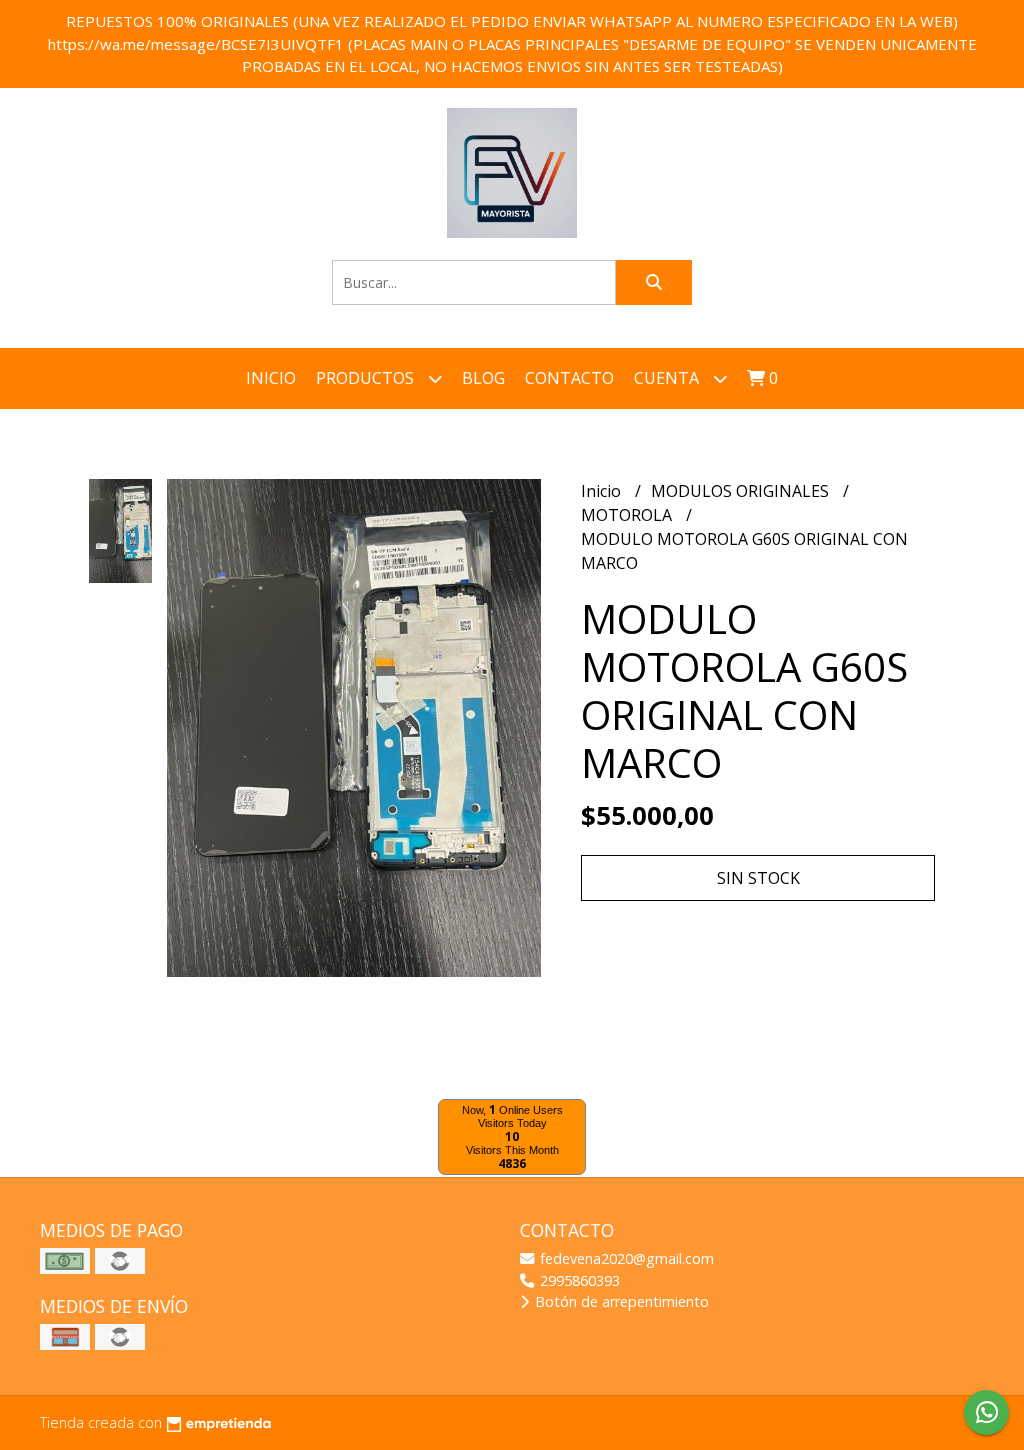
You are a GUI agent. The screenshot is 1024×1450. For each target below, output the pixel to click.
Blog (483, 378)
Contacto (569, 378)
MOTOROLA (628, 515)
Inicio (271, 378)
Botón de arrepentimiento (620, 1301)
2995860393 (578, 1280)
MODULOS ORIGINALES (742, 491)
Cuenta (668, 378)
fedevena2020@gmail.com (625, 1258)
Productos (367, 378)
